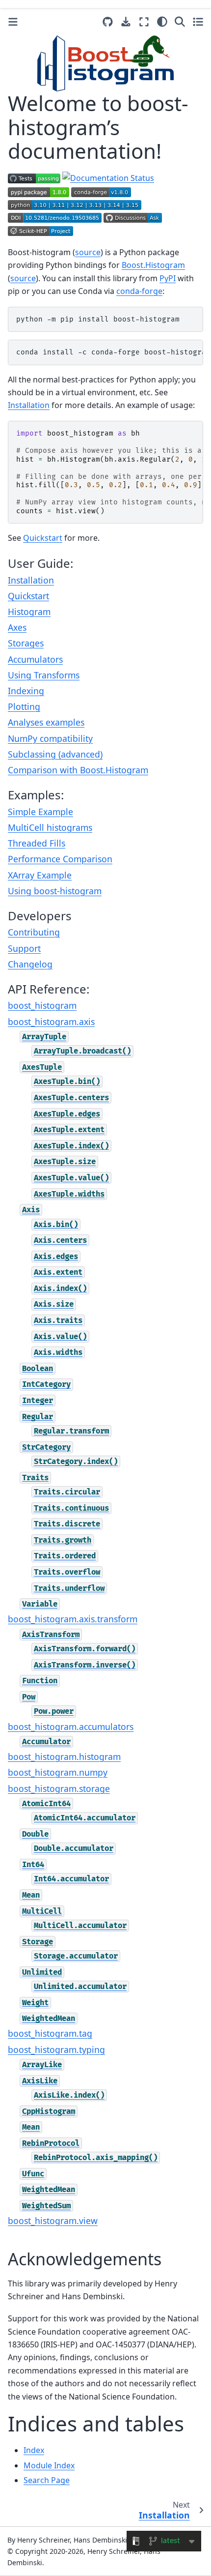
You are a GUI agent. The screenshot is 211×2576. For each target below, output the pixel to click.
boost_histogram (42, 1005)
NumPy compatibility (50, 738)
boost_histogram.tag (50, 2033)
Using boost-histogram (55, 891)
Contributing (34, 932)
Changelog (30, 964)
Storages (26, 643)
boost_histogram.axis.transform (73, 1619)
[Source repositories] (108, 22)
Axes (17, 627)
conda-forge (139, 291)
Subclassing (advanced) (55, 754)
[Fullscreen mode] (144, 22)
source (88, 252)
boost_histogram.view (53, 2221)
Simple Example (40, 812)
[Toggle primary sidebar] (13, 22)
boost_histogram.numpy (58, 1772)
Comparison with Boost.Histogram (78, 770)
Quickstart (28, 596)
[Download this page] (126, 22)
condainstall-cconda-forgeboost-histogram (110, 352)
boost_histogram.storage (59, 1788)
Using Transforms (44, 675)
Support (24, 948)
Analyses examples (46, 722)
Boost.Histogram (153, 265)
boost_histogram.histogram (64, 1756)
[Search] (180, 22)
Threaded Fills (37, 843)
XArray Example (40, 875)
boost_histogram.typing (56, 2049)
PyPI (168, 278)
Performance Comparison (60, 859)
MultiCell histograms (50, 827)
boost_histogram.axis (51, 1022)
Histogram (29, 612)
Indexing (26, 691)
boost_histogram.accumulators (71, 1727)
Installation (31, 580)
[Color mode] (162, 22)
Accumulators (35, 659)
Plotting (24, 706)
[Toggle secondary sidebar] (198, 22)
